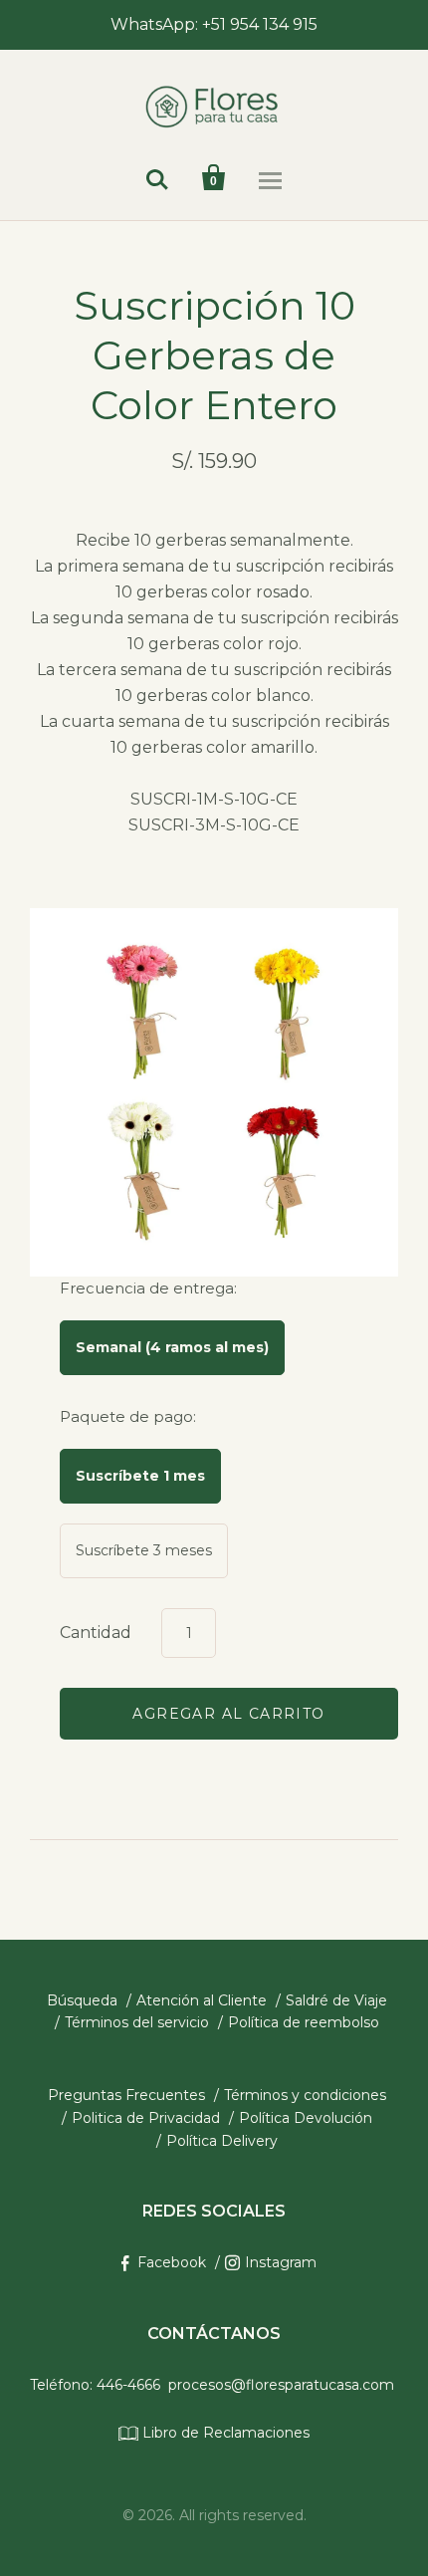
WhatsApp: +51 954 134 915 (214, 24)
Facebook (172, 2262)
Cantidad (96, 1633)
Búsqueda (82, 2000)
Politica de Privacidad (146, 2118)
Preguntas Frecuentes (126, 2095)
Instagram (281, 2262)
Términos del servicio (137, 2022)
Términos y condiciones (305, 2095)
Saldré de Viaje (336, 2000)
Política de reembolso (304, 2022)
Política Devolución (306, 2118)
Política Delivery (222, 2141)
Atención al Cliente (202, 2000)
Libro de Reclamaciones (224, 2433)
